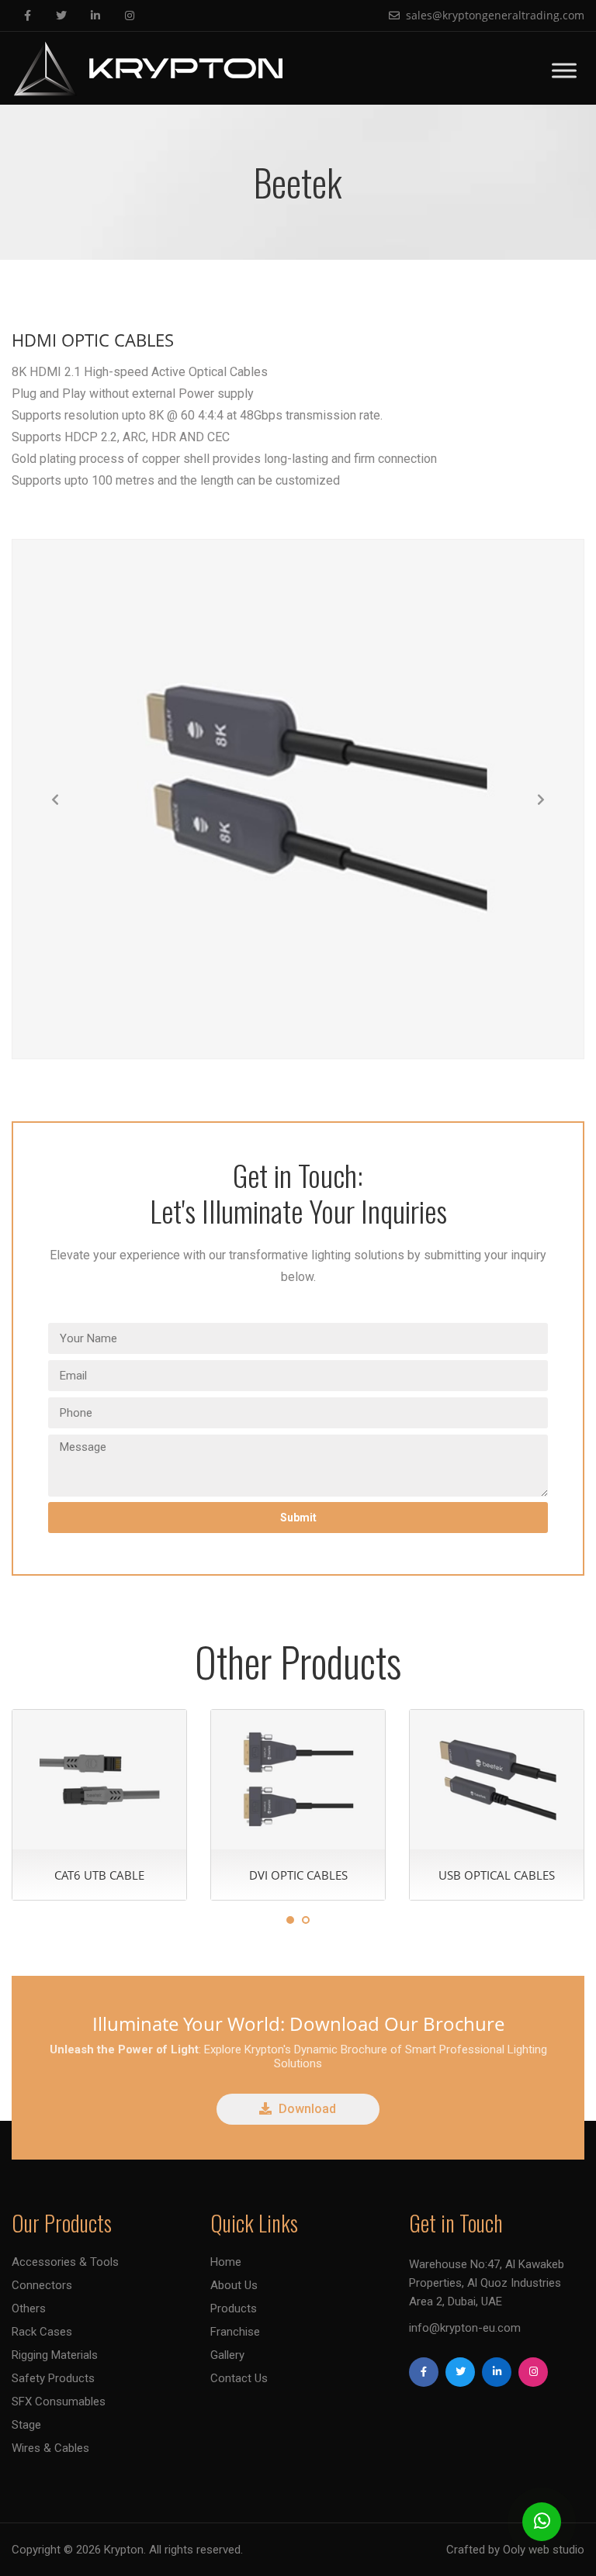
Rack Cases (42, 2332)
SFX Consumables (59, 2402)
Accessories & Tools (65, 2262)
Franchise (235, 2332)
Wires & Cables (50, 2448)
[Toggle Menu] (564, 70)
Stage (26, 2425)
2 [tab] (306, 1920)
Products (234, 2308)
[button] (55, 799)
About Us (234, 2285)
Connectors (42, 2285)
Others (29, 2308)
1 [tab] (290, 1920)
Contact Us (239, 2378)
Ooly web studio (544, 2550)
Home (226, 2262)
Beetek (298, 182)
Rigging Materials (55, 2355)
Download (306, 2109)
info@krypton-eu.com (465, 2328)
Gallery (227, 2355)
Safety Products (53, 2378)
